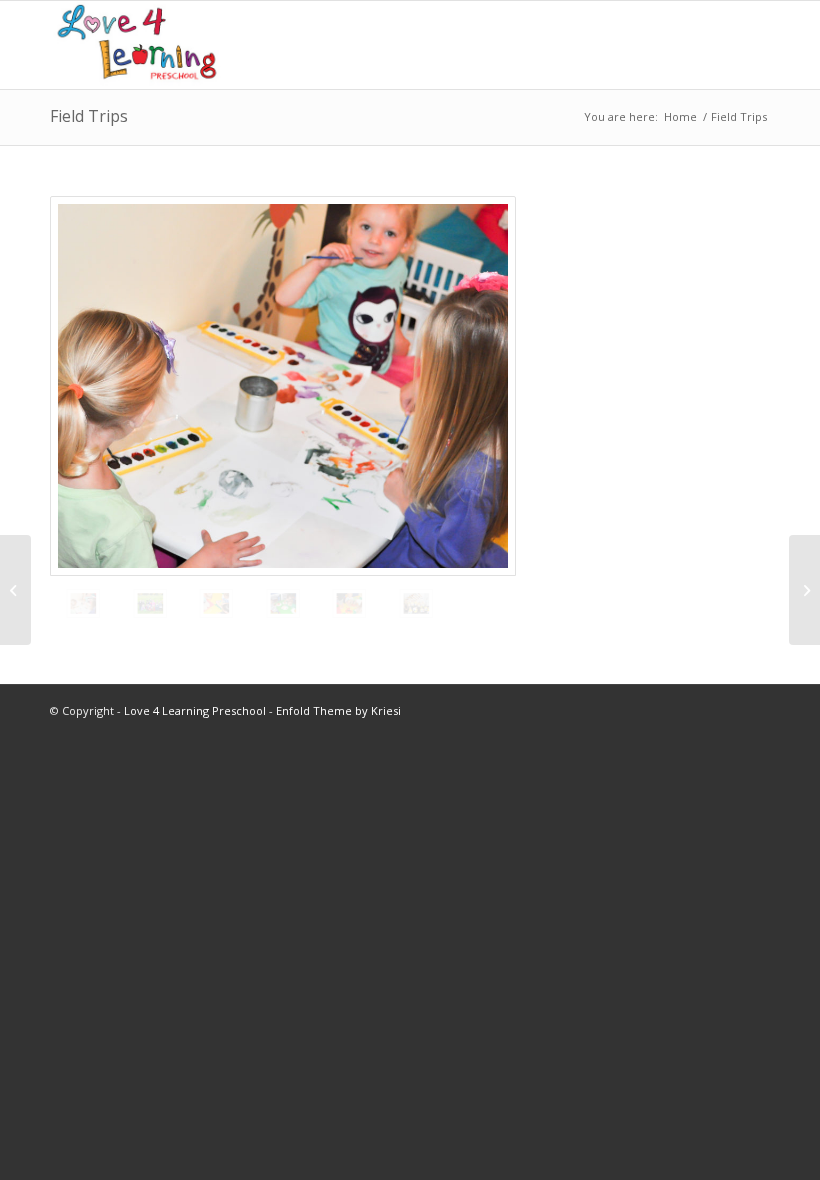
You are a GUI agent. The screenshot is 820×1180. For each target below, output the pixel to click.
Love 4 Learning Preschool (195, 710)
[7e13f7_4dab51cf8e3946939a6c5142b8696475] (283, 603)
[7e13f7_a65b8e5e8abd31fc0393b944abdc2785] (137, 45)
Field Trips (89, 116)
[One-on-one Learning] (15, 590)
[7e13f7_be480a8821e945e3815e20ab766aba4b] (349, 603)
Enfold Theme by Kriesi (338, 710)
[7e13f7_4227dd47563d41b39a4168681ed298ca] (283, 386)
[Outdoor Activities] (804, 590)
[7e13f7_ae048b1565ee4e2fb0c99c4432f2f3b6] (416, 603)
